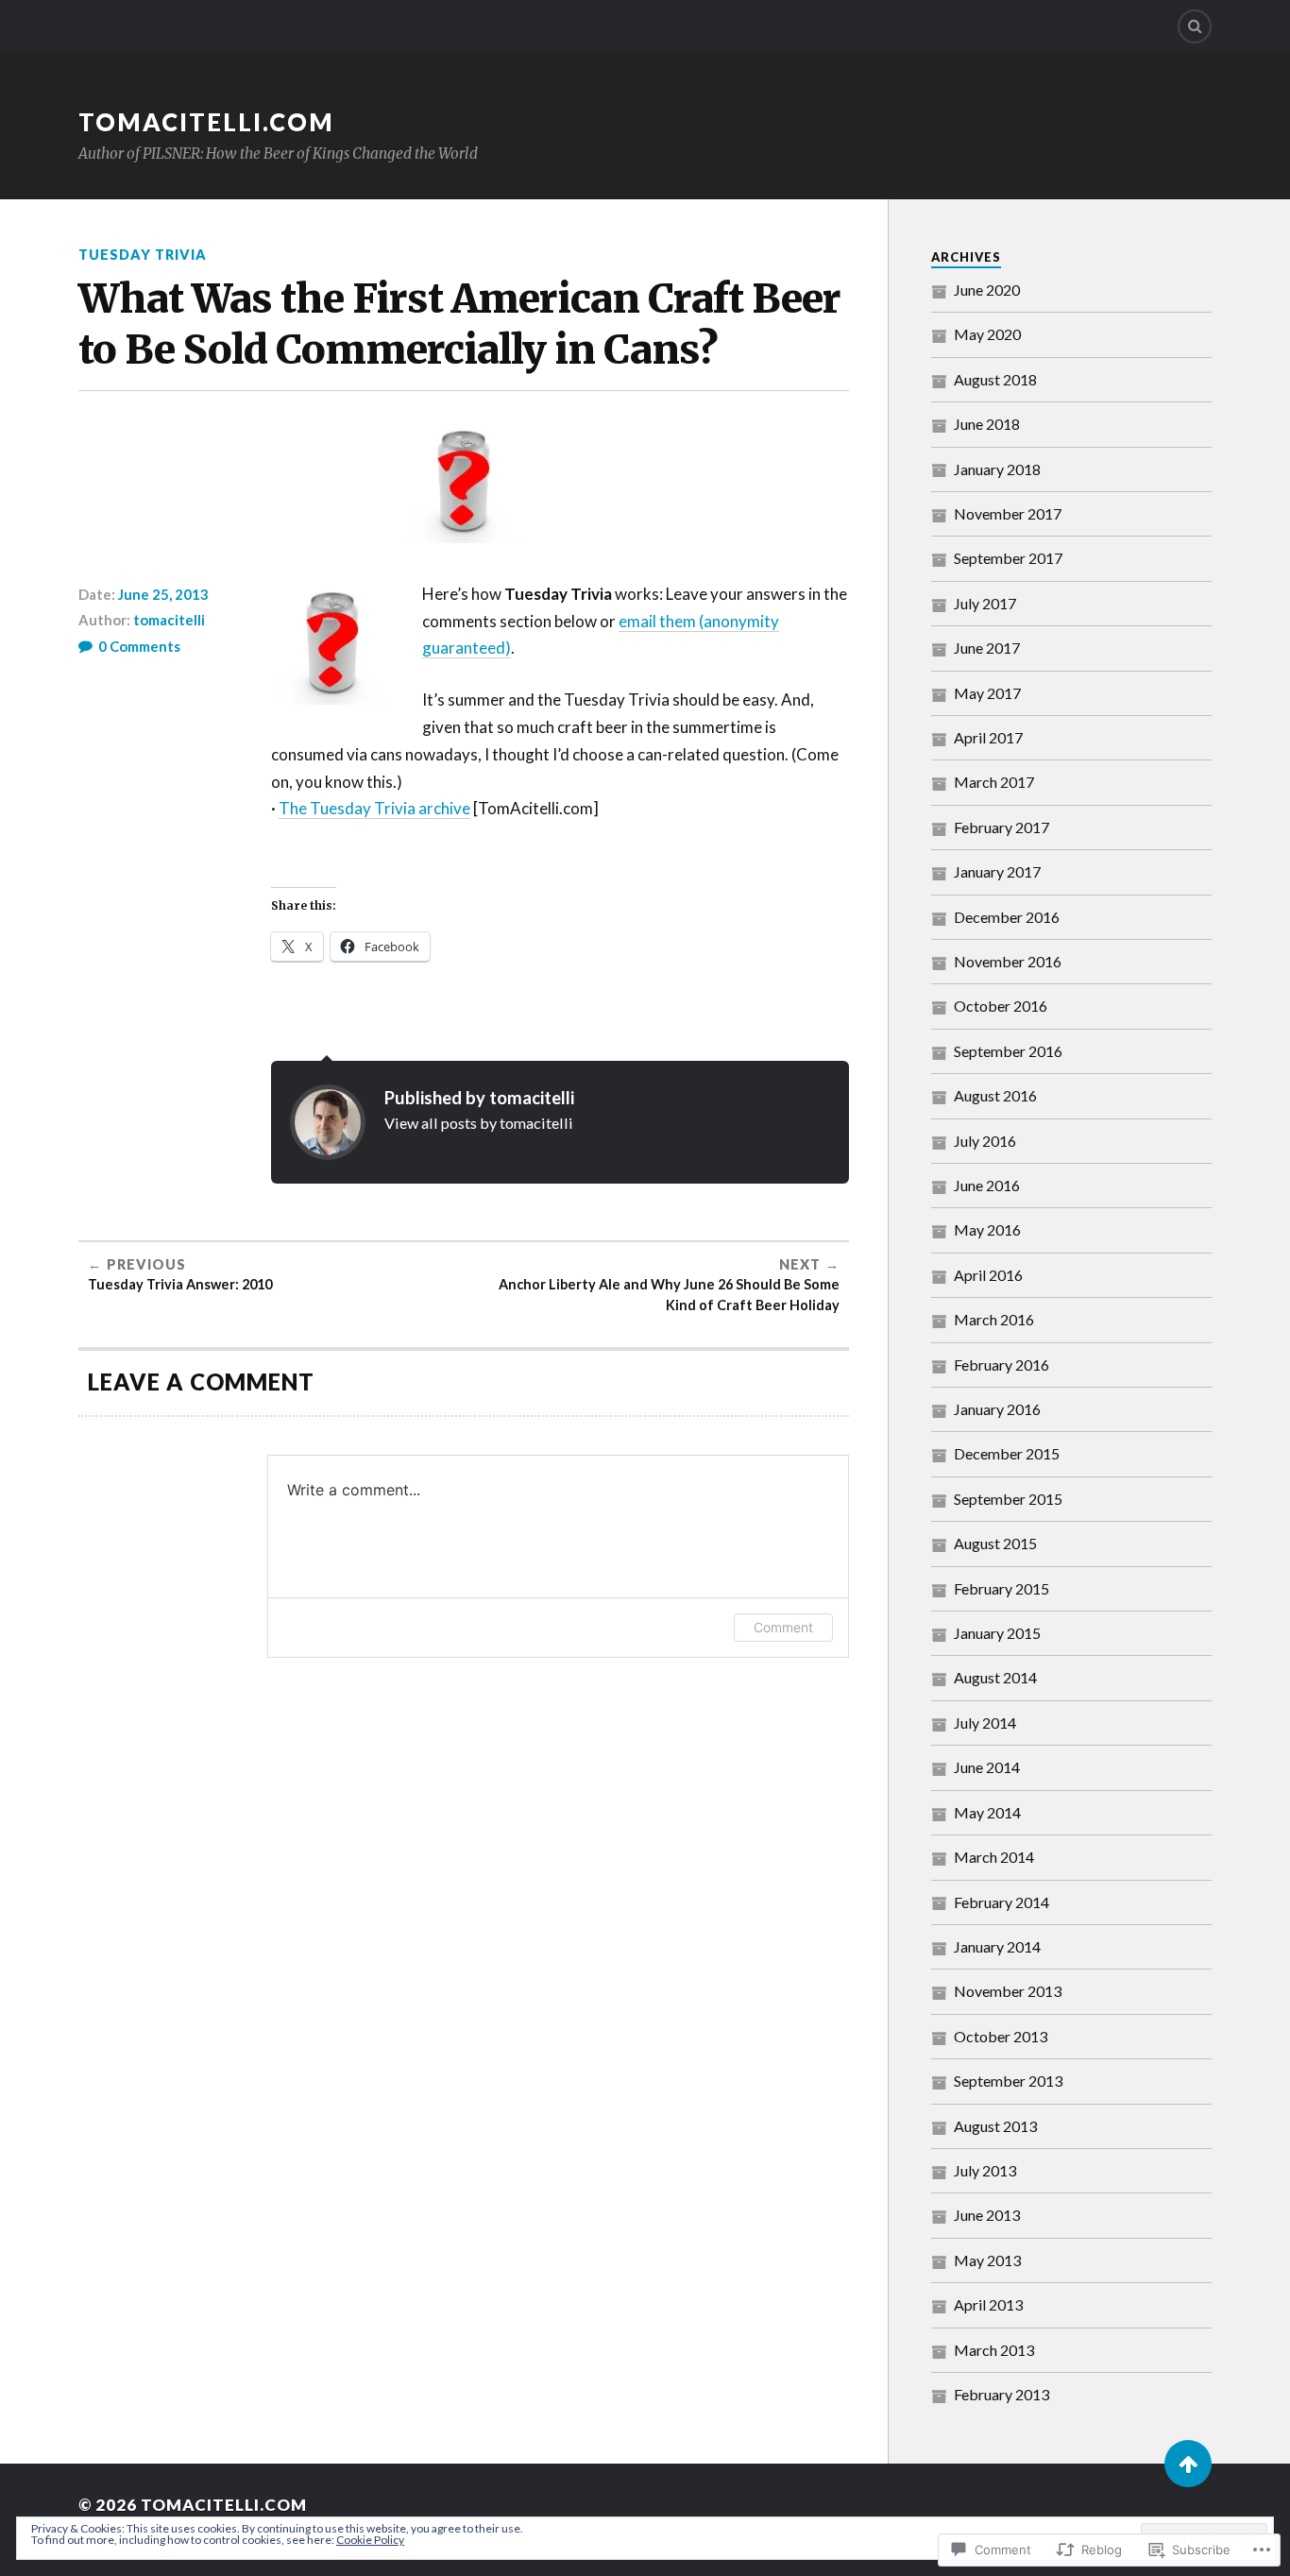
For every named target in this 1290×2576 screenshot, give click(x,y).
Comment (783, 1627)
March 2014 (994, 1857)
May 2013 (987, 2260)
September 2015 (1008, 1499)
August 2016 (995, 1095)
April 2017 (988, 737)
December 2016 (1007, 917)
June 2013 (987, 2215)
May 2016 (987, 1229)
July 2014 (985, 1723)
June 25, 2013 (163, 594)
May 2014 (987, 1812)
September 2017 (1008, 558)
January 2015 (997, 1633)
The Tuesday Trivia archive (374, 808)
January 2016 (997, 1409)
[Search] (1195, 26)
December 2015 (1007, 1453)
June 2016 (987, 1185)
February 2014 (1001, 1902)
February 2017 (1001, 827)
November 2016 (1008, 961)
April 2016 (988, 1275)
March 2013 (994, 2350)
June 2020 (987, 290)
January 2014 (997, 1946)
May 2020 (987, 334)
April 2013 (988, 2304)
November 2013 (1008, 1991)
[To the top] (1188, 2464)
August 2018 (995, 379)
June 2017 (987, 648)
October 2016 (1001, 1006)
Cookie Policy (370, 2540)
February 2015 (1001, 1588)
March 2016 (994, 1319)
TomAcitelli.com (206, 122)
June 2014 (987, 1767)
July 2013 (985, 2170)
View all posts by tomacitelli (479, 1123)
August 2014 (995, 1677)
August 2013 (995, 2126)
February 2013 (1001, 2394)
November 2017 (1008, 513)
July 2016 (985, 1141)
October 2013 (1001, 2036)
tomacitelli (169, 620)
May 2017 (987, 693)
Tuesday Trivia (143, 255)
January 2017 (997, 871)
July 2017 (985, 603)
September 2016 (1008, 1051)
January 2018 (997, 469)
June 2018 (987, 424)
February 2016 (1001, 1365)
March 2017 (994, 782)
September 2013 (1008, 2081)
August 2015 (995, 1543)
